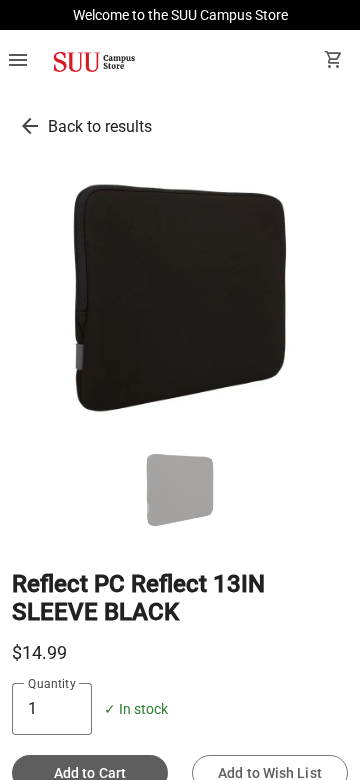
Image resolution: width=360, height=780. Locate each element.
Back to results (100, 126)
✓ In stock (136, 709)
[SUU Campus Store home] (94, 62)
